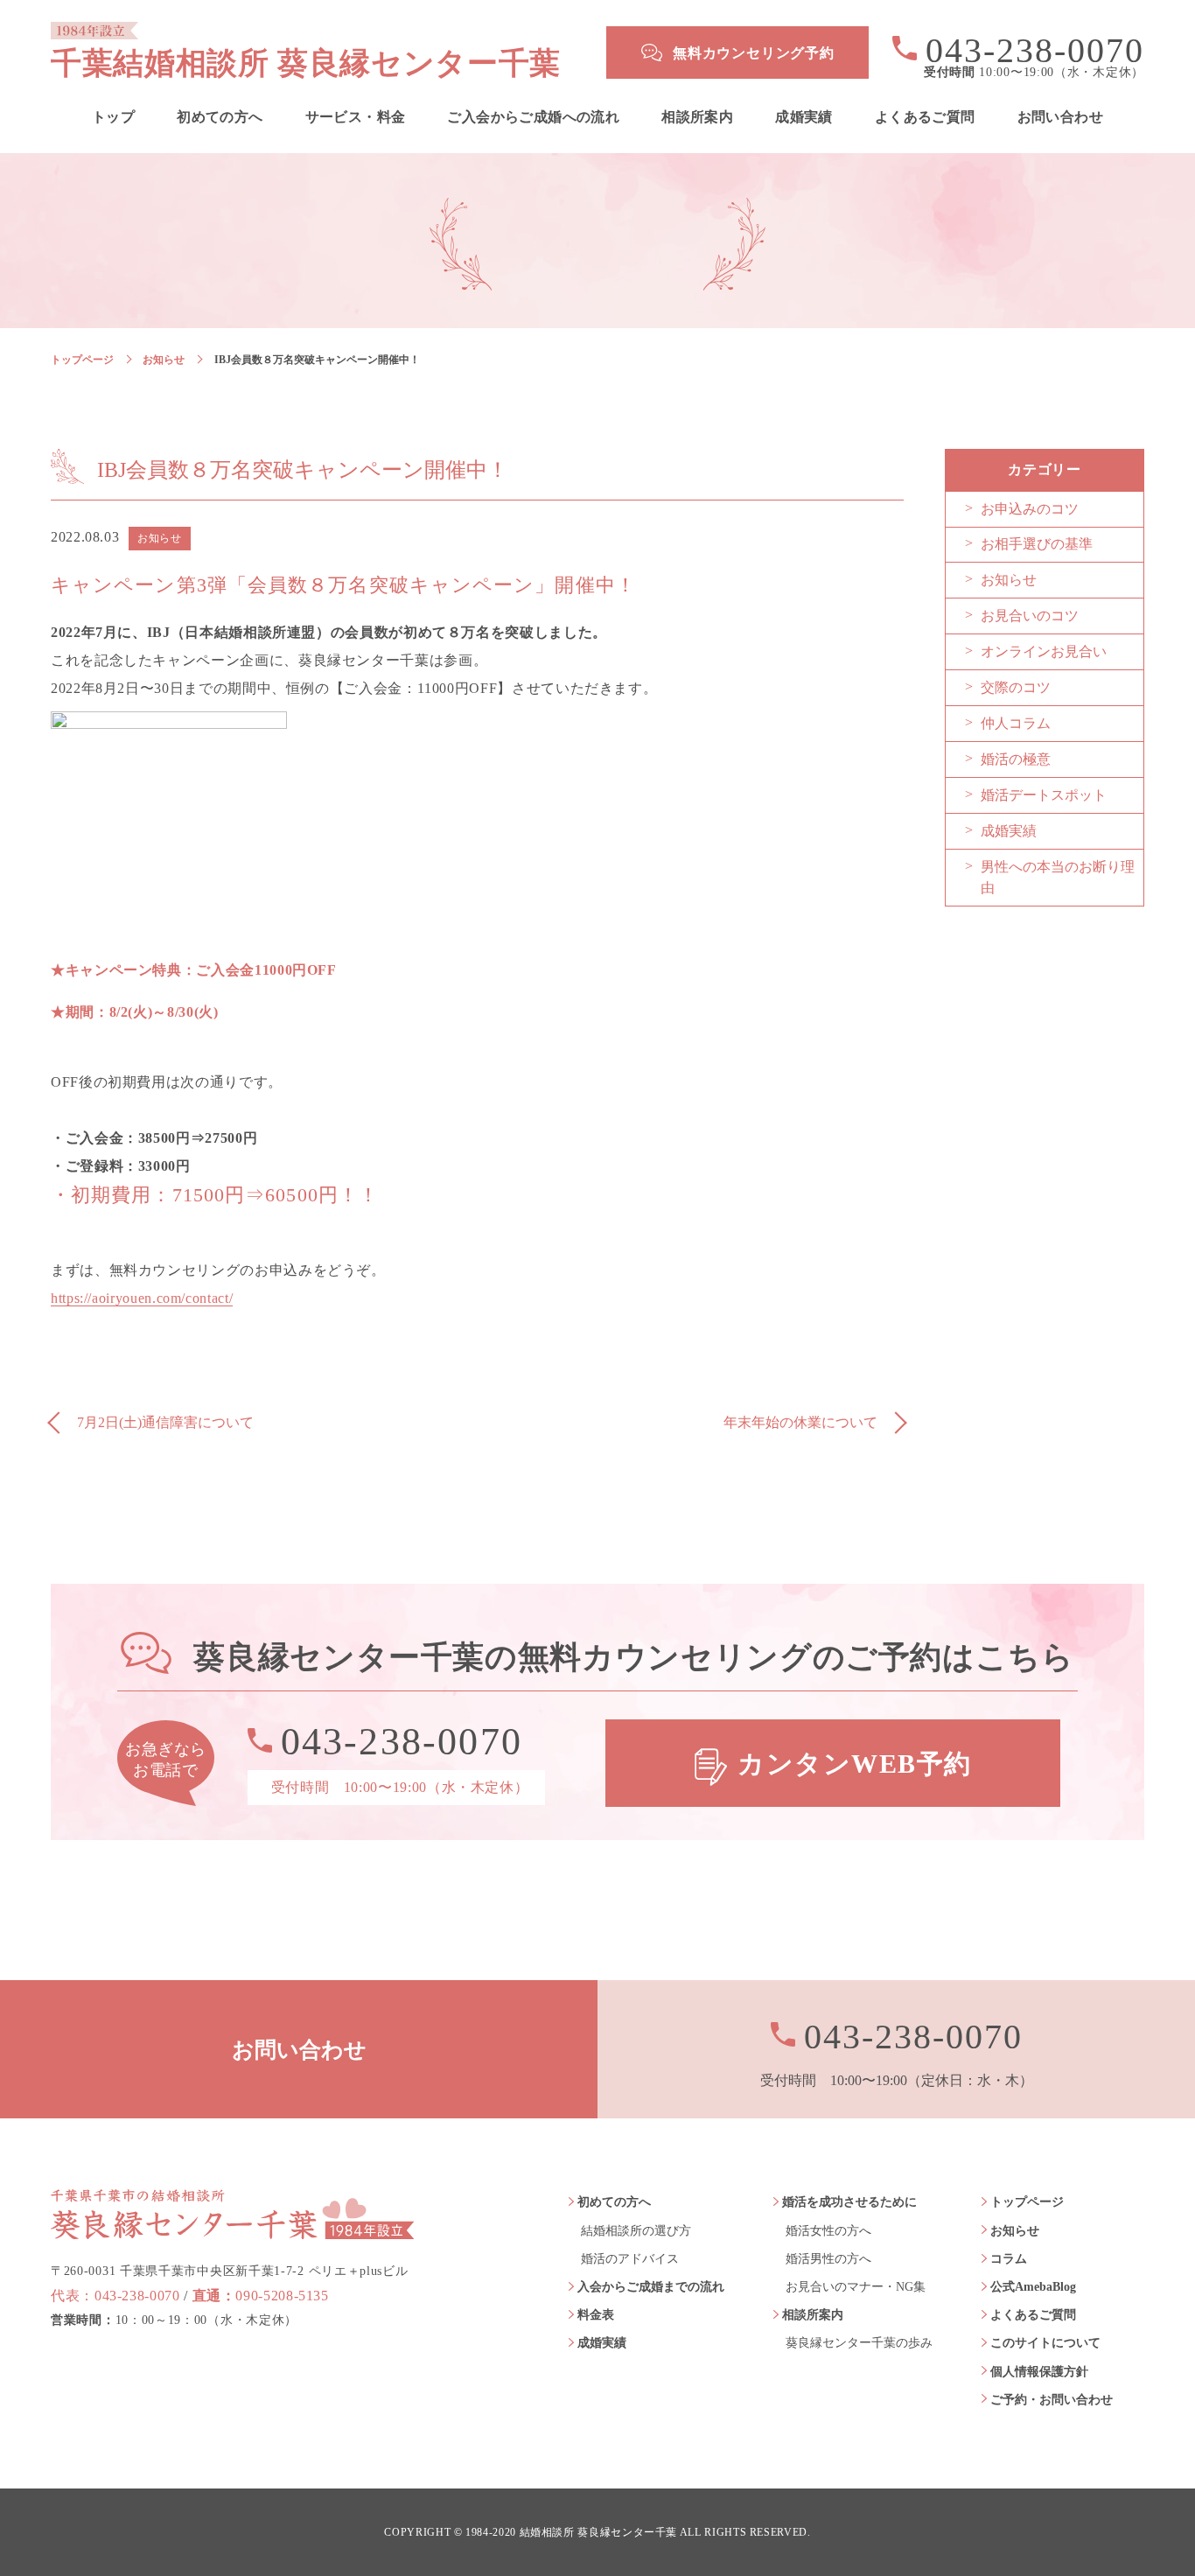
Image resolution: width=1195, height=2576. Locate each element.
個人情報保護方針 (1039, 2372)
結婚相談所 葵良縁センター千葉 (599, 2533)
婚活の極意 (1016, 759)
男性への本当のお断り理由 (1058, 877)
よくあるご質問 (925, 117)
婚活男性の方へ (828, 2259)
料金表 (596, 2315)
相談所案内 (697, 117)
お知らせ (164, 360)
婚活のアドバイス (630, 2259)
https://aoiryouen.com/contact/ (142, 1298)
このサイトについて (1045, 2343)
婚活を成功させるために (849, 2202)
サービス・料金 (356, 117)
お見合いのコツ (1030, 616)
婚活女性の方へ (828, 2231)
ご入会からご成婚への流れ (533, 117)
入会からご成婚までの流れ (651, 2287)
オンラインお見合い (1044, 651)
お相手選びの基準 (1037, 544)
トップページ (82, 360)
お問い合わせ (1060, 117)
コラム (1009, 2259)
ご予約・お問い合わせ (1052, 2400)
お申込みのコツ (1030, 509)
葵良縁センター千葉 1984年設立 (233, 2214)
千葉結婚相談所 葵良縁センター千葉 (306, 63)
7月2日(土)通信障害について (165, 1422)
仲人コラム (1016, 723)
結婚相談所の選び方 (636, 2231)
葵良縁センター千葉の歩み (859, 2343)
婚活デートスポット (1044, 795)
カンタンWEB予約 (855, 1764)
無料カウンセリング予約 (754, 53)
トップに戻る (1134, 2523)
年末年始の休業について (800, 1422)
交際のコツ (1016, 687)
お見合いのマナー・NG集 (856, 2287)
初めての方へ (220, 117)
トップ (113, 117)
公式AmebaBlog (1033, 2287)
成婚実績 (804, 117)
